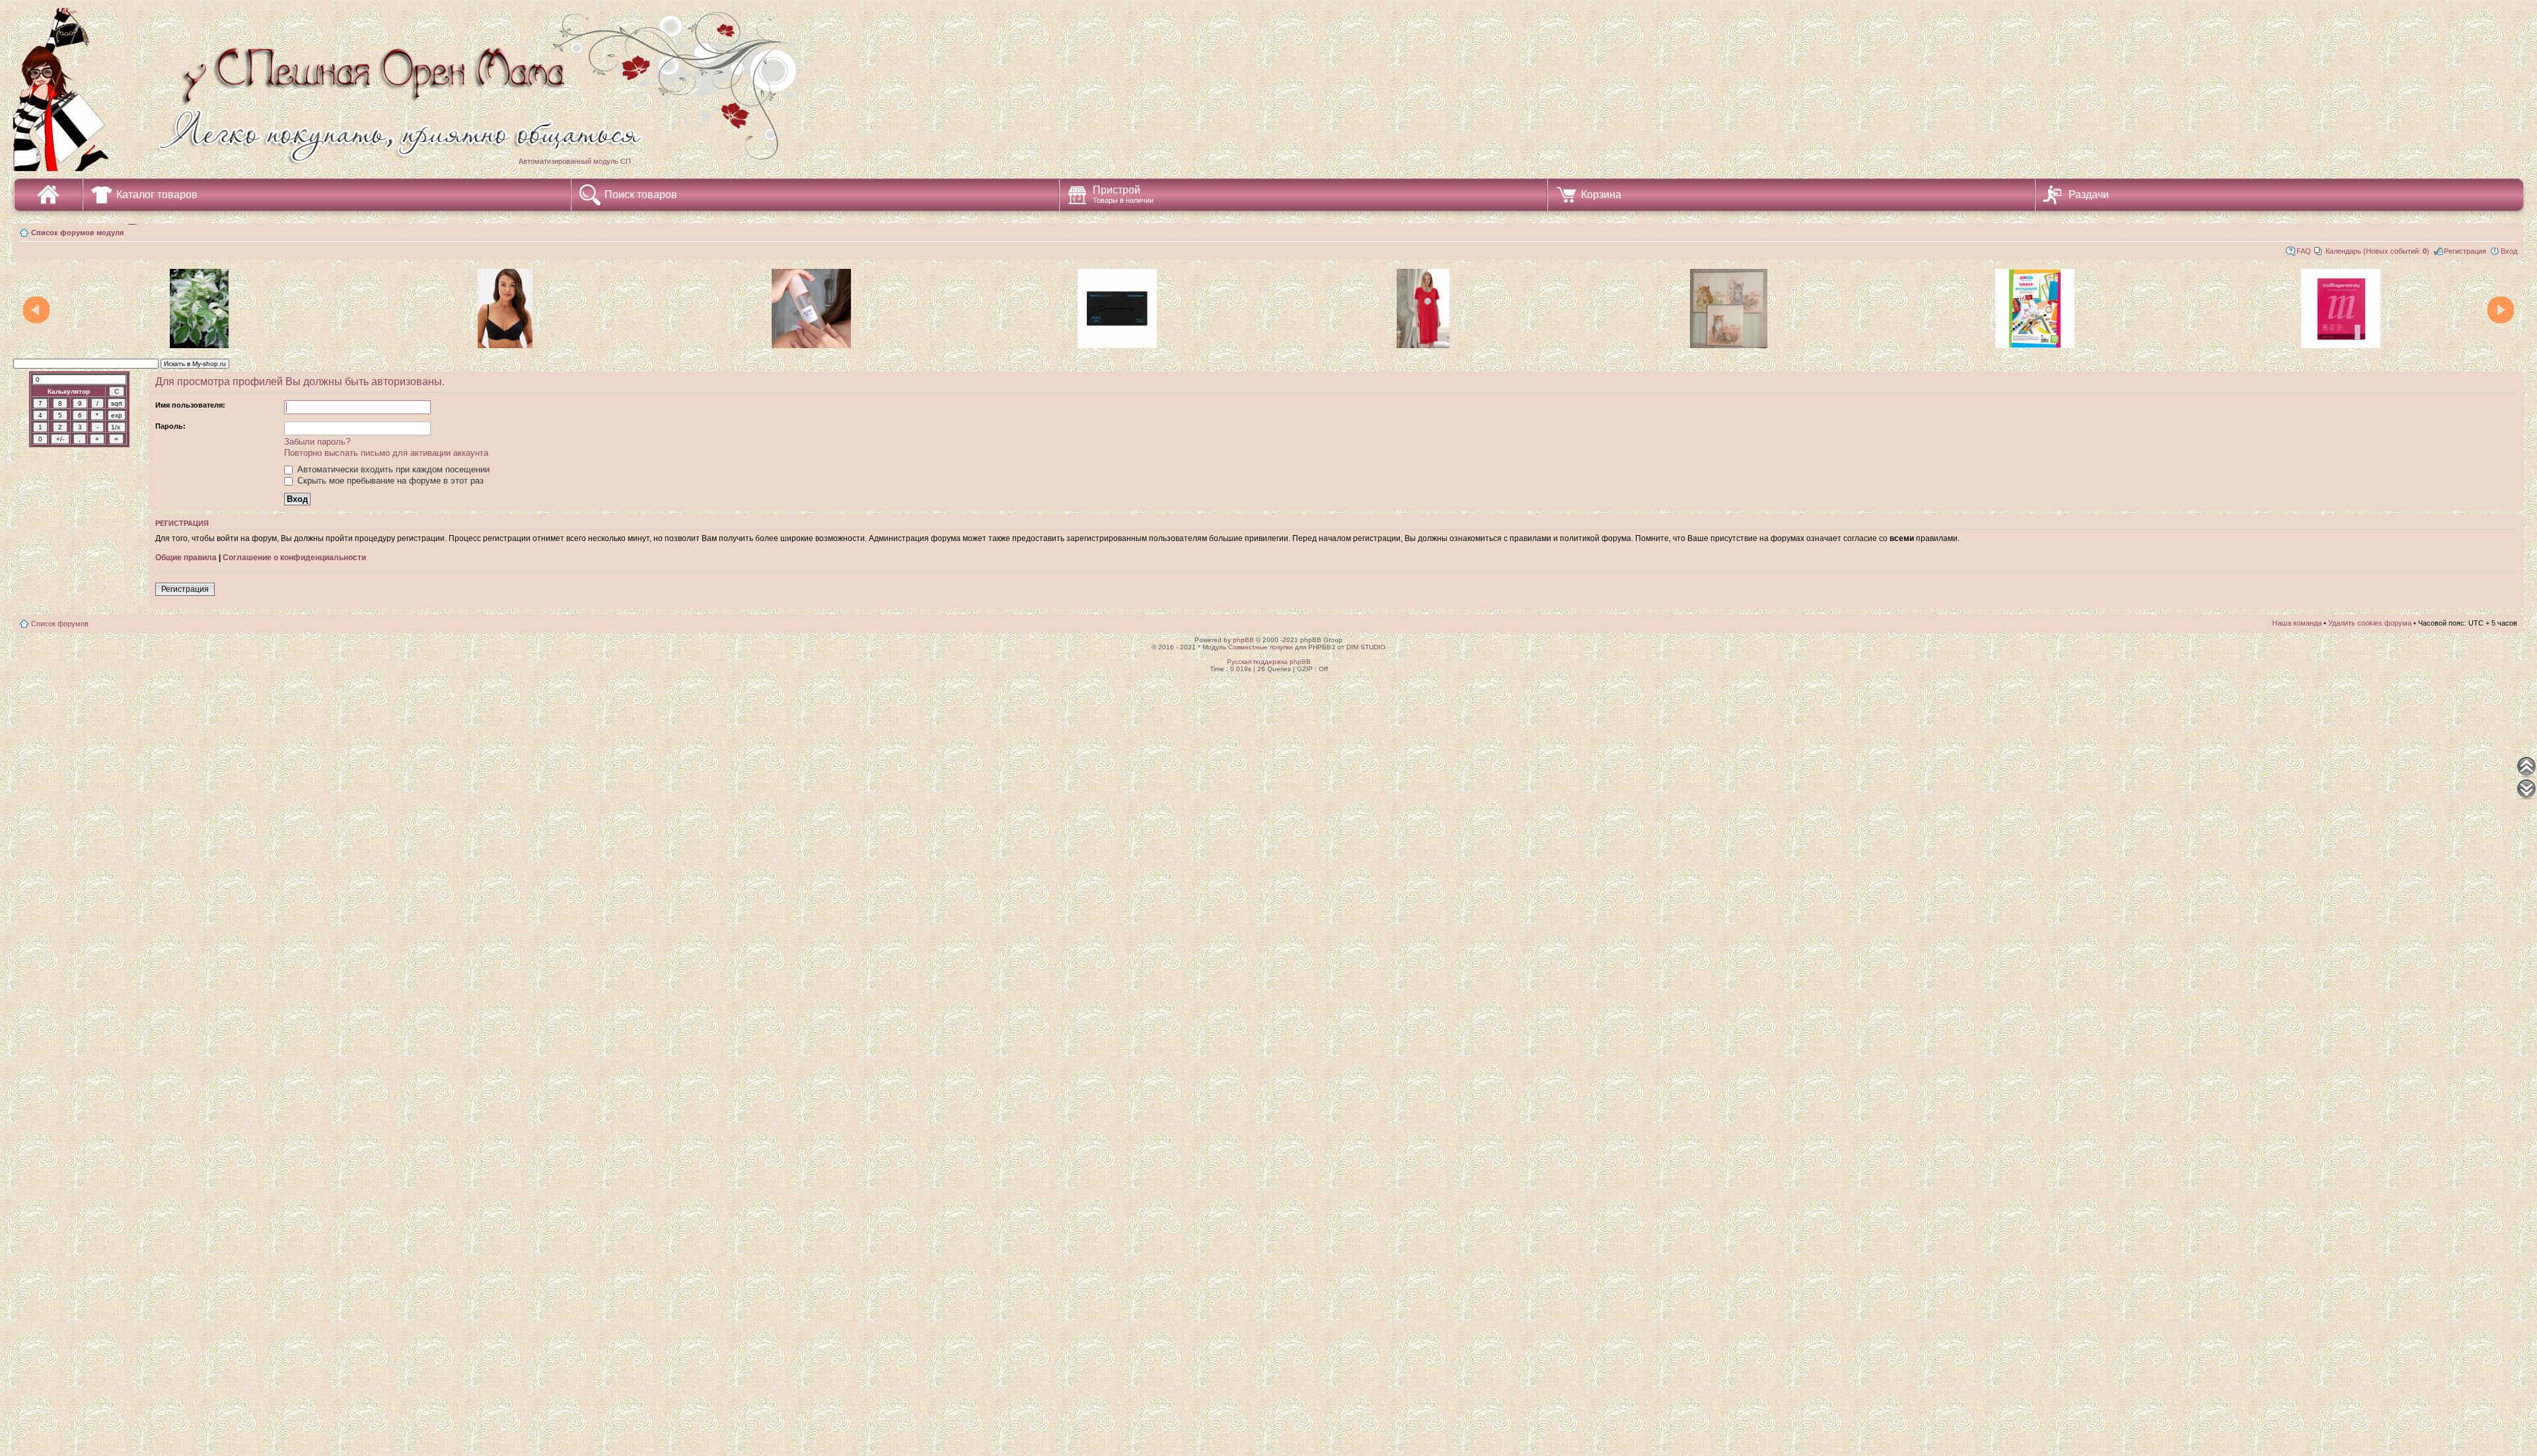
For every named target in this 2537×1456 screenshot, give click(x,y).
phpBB (1243, 640)
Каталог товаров (157, 195)
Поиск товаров (641, 195)
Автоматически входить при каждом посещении (392, 469)
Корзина (1601, 195)
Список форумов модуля (77, 233)
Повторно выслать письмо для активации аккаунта (386, 453)
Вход (2509, 251)
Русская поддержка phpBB (1269, 662)
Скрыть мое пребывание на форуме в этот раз (389, 481)
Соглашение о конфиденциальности (294, 558)
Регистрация (2465, 251)
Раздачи (2089, 195)
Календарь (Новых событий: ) (2377, 251)
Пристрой (1123, 194)
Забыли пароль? (317, 442)
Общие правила (186, 558)
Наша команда (2297, 623)
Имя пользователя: (190, 405)
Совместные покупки (1261, 647)
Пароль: (170, 426)
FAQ (2304, 251)
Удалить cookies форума (2370, 623)
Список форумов (60, 624)
